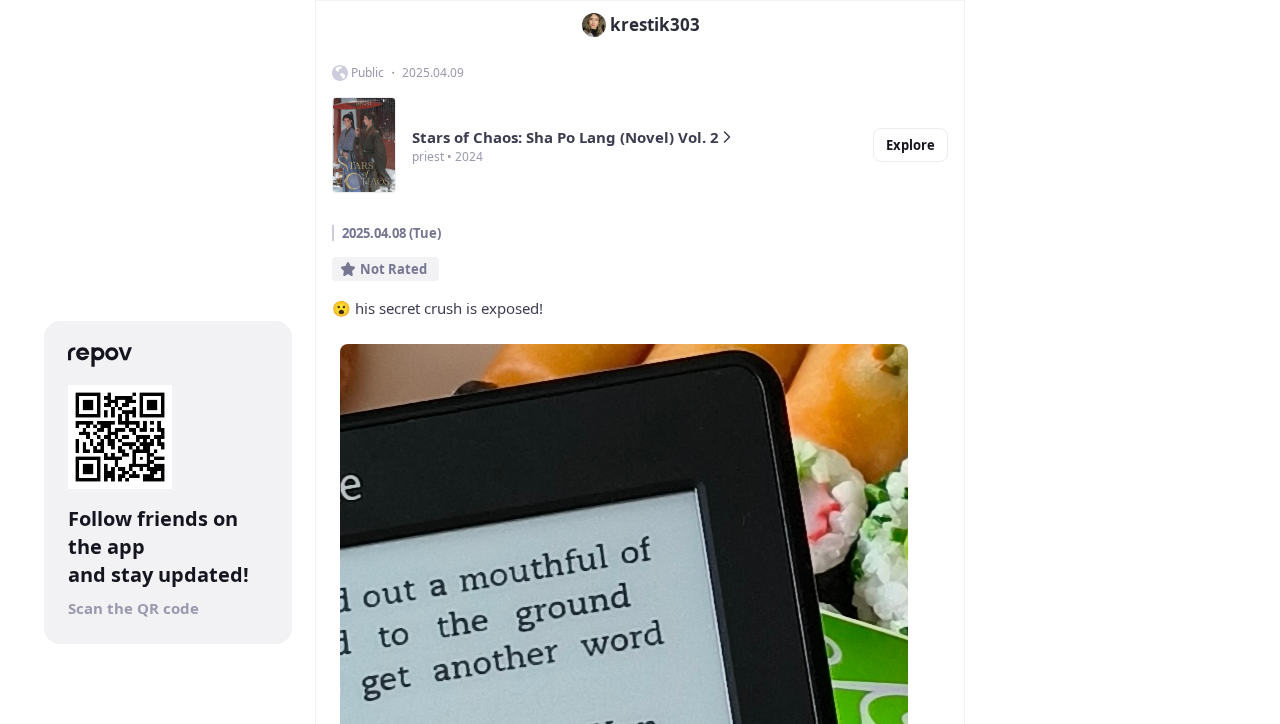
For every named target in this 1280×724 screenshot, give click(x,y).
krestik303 (655, 24)
